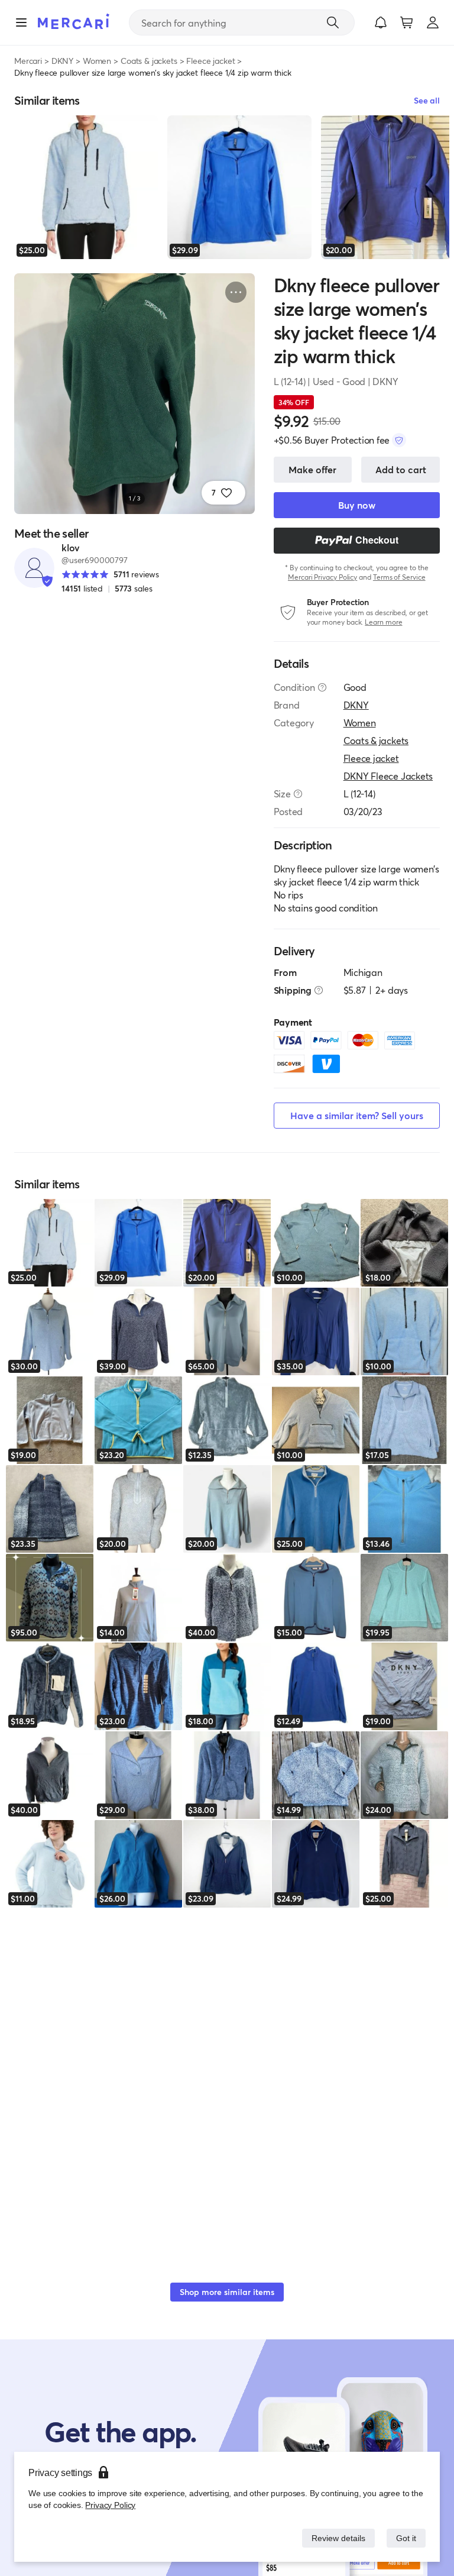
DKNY (62, 61)
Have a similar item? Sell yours (357, 1115)
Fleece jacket (210, 61)
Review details (335, 2538)
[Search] (333, 22)
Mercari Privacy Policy (322, 577)
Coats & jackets (149, 61)
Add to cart (401, 469)
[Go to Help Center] (322, 687)
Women (97, 61)
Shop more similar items (227, 2292)
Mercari (28, 61)
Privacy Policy (109, 2505)
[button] (381, 22)
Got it (405, 2538)
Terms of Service (399, 577)
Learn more (383, 622)
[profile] (433, 22)
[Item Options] (236, 292)
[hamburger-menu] (21, 22)
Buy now (357, 505)
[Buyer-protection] (399, 440)
